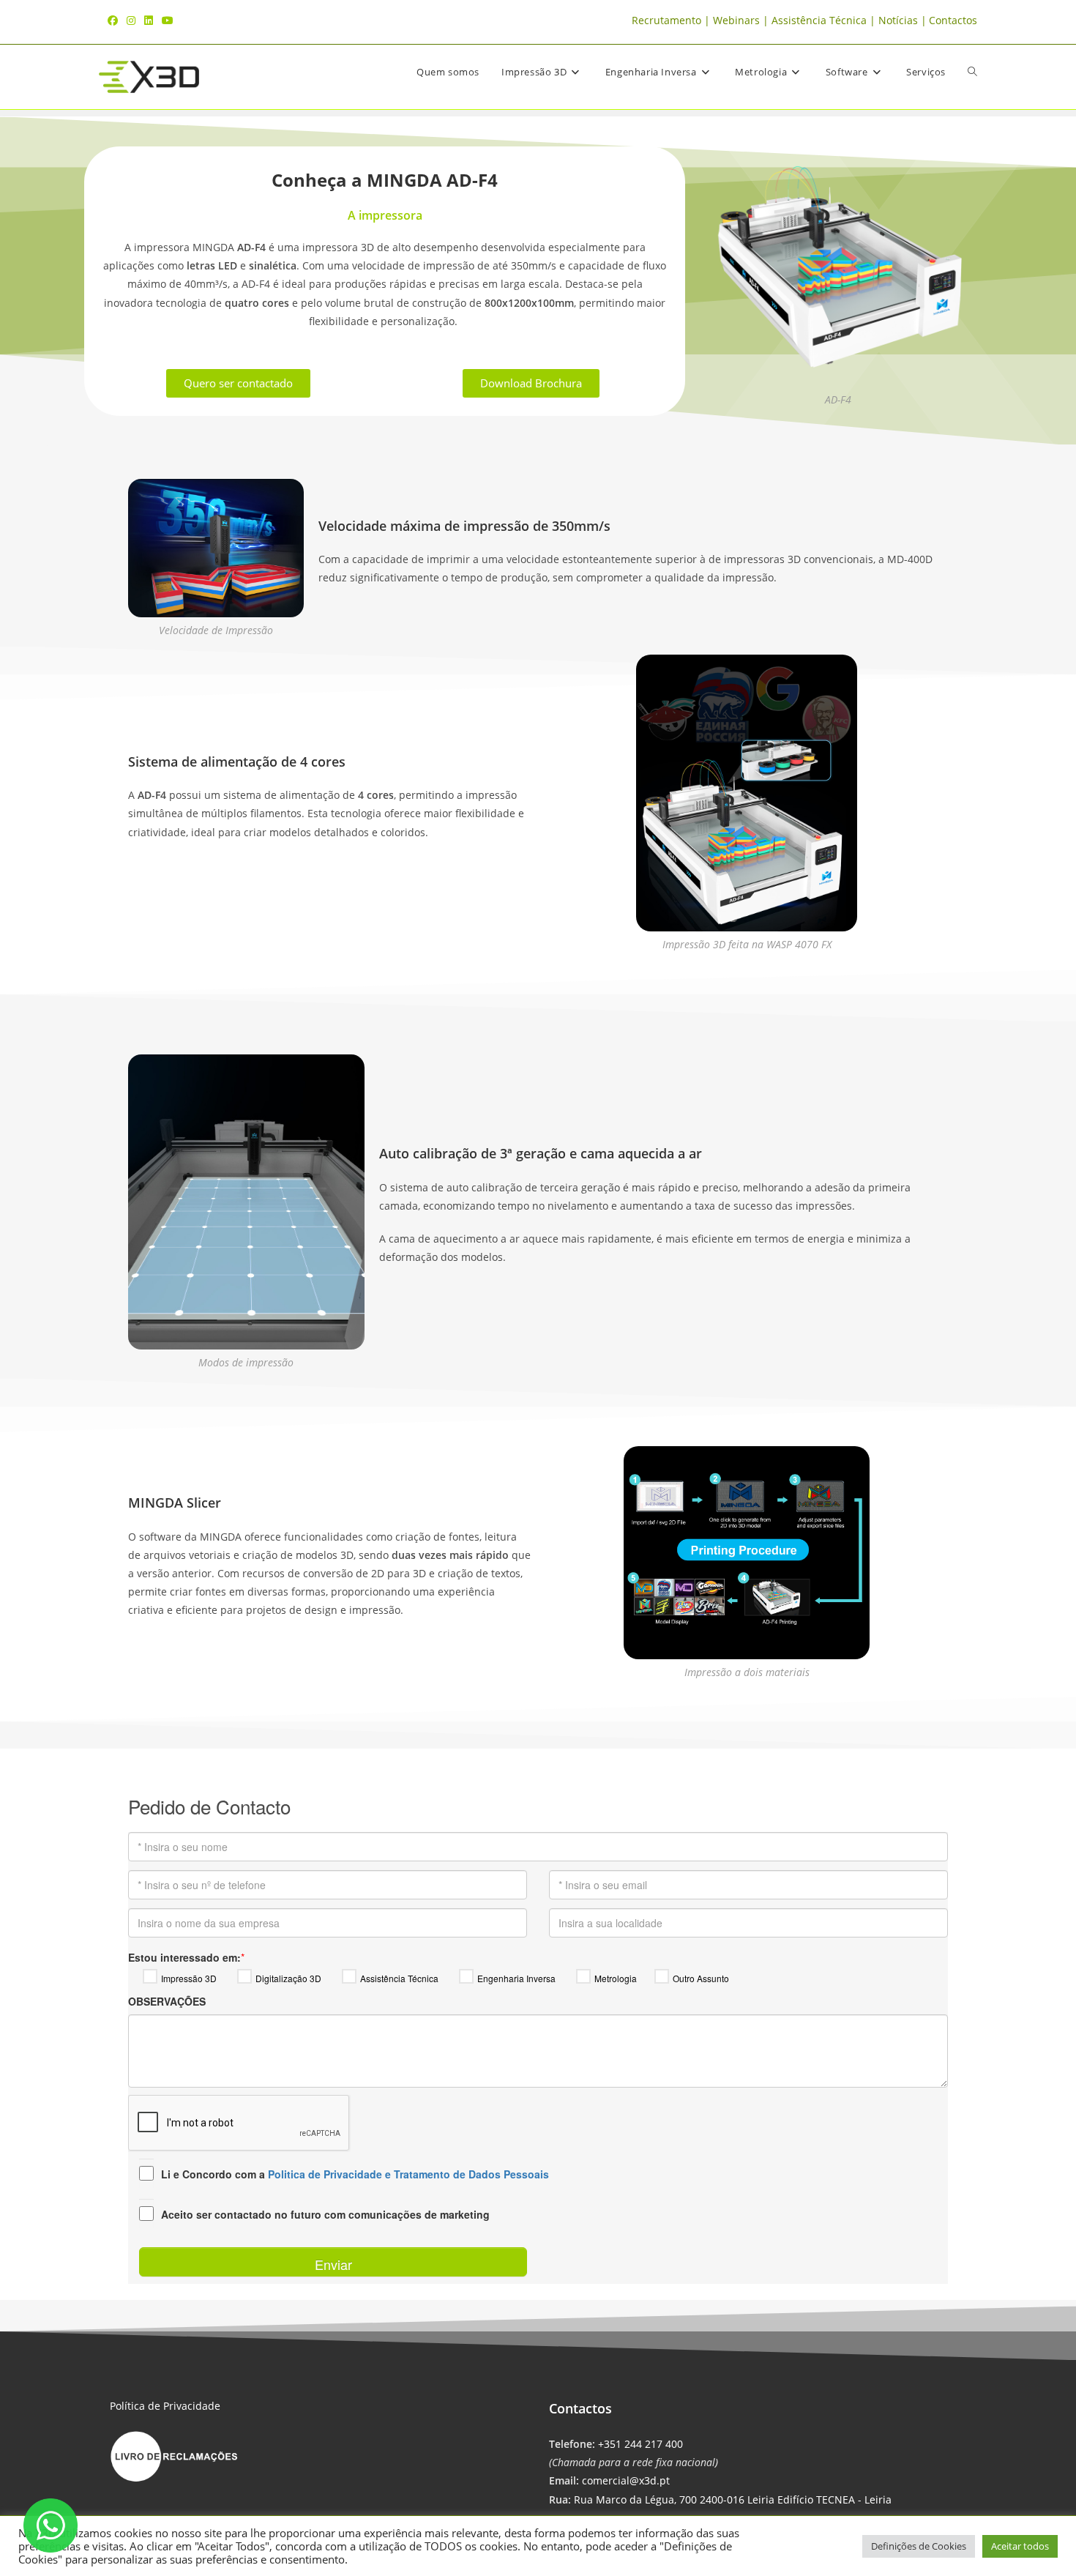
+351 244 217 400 (640, 2444)
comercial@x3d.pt (626, 2480)
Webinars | (742, 20)
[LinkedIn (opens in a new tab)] (149, 21)
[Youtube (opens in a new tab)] (168, 21)
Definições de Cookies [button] (919, 2546)
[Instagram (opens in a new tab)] (131, 21)
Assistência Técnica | (825, 20)
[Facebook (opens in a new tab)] (115, 21)
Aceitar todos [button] (1020, 2546)
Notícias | (903, 20)
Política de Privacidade (165, 2406)
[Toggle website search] (972, 72)
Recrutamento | (672, 20)
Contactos (953, 20)
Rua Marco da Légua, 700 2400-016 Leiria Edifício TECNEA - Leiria (733, 2499)
